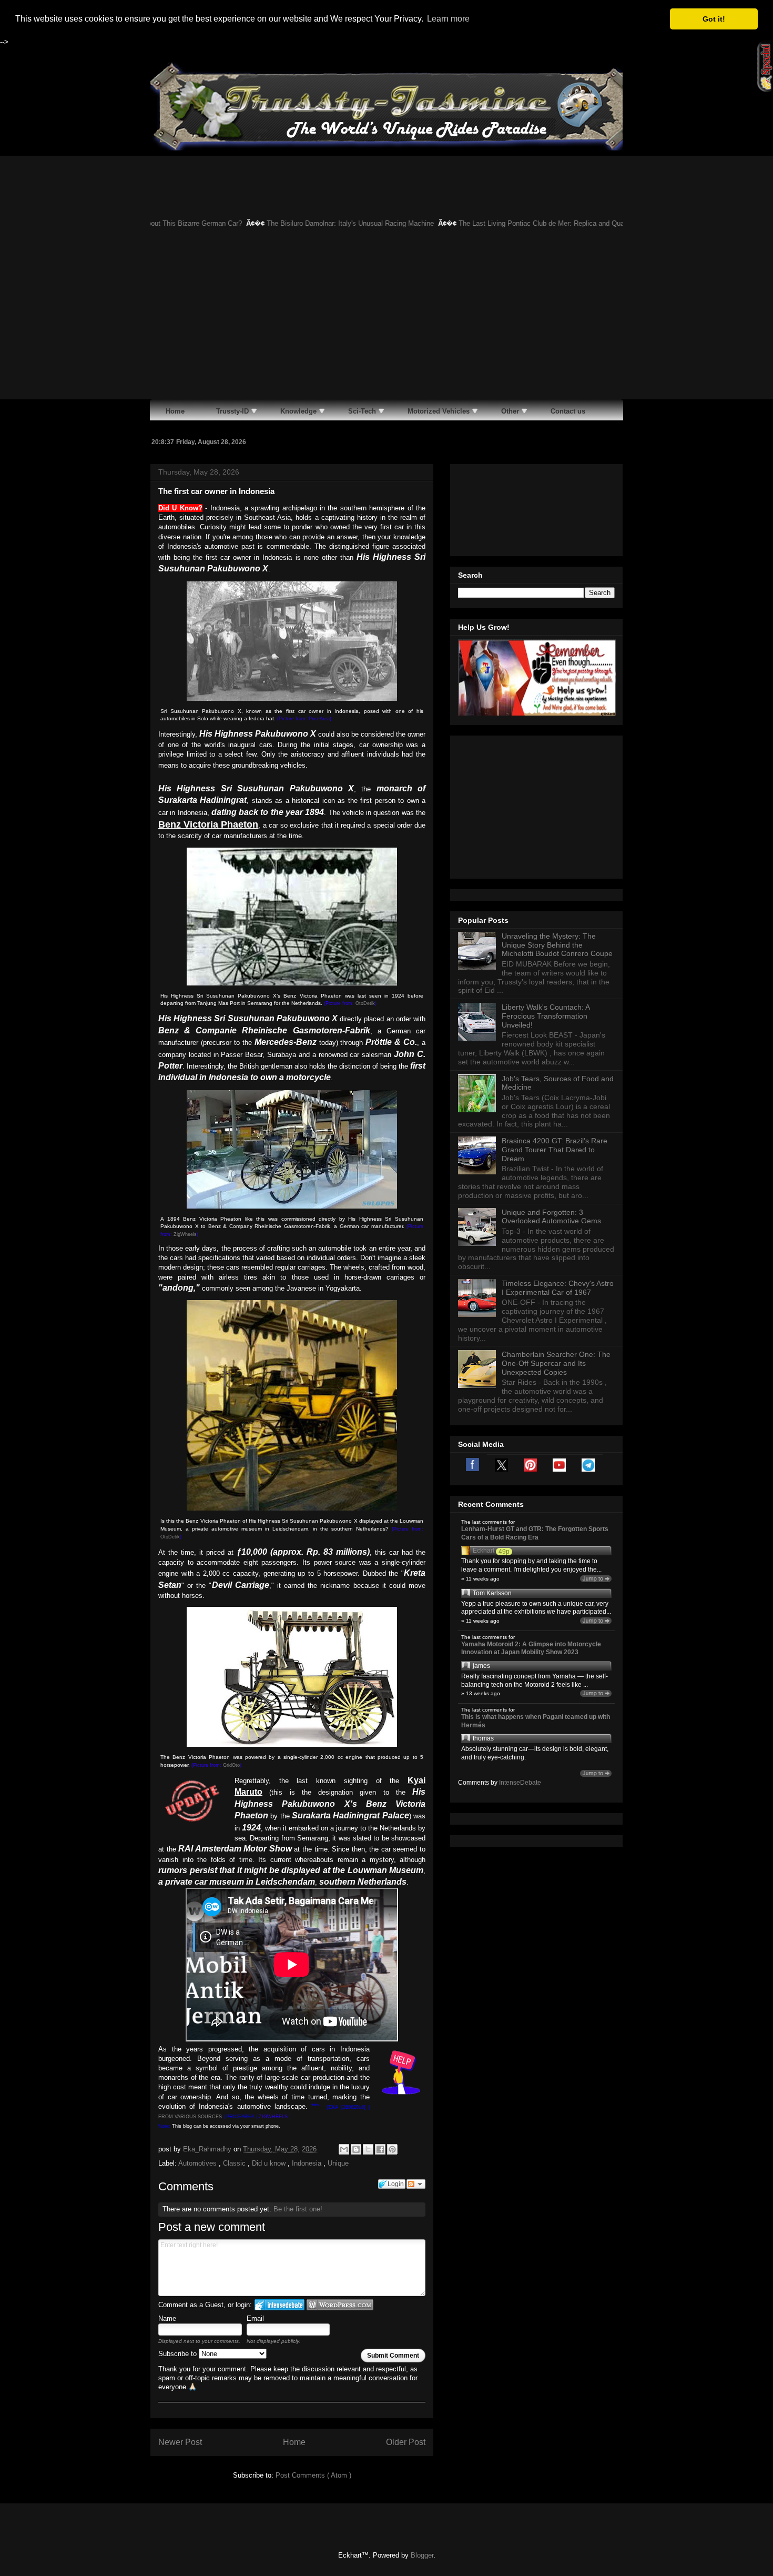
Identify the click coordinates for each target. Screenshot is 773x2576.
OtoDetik (365, 1003)
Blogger (422, 2555)
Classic (235, 2163)
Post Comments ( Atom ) (313, 2475)
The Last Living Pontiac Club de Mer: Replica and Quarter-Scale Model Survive (512, 223)
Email (255, 2318)
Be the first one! (298, 2209)
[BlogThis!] (356, 2149)
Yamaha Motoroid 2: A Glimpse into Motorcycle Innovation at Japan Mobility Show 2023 (531, 1648)
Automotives (199, 2163)
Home (294, 2442)
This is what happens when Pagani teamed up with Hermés (536, 1721)
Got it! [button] (714, 19)
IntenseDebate (520, 1783)
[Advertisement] (387, 320)
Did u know (270, 2163)
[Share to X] (368, 2149)
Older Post (406, 2442)
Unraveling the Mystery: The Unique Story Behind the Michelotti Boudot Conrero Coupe (557, 945)
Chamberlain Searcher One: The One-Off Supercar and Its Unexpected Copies (556, 1363)
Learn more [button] (448, 19)
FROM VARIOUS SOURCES (190, 2117)
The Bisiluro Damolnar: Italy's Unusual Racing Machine (283, 223)
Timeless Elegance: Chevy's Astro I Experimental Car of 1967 (558, 1288)
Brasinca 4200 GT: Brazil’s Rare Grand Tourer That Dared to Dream (555, 1150)
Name (167, 2318)
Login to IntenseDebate (279, 2305)
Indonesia (308, 2163)
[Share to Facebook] (380, 2149)
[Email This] (344, 2149)
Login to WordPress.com (340, 2305)
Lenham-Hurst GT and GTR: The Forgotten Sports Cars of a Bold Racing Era (535, 1533)
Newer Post (180, 2442)
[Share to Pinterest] (392, 2149)
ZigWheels (185, 1234)
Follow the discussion (416, 2184)
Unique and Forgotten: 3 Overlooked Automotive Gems (551, 1217)
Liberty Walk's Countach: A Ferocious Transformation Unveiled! (546, 1016)
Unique (338, 2163)
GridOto (231, 1765)
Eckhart (484, 1551)
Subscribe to (179, 2354)
